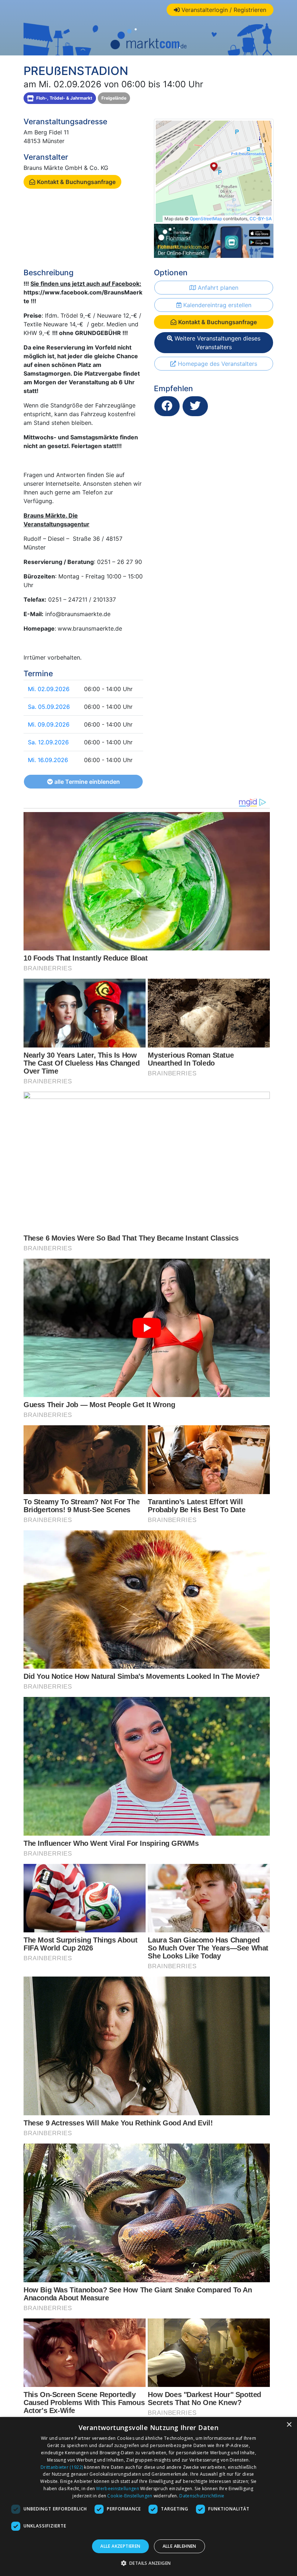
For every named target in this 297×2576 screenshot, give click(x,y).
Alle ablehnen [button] (179, 2546)
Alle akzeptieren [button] (120, 2546)
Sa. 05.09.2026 (49, 707)
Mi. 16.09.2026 (48, 760)
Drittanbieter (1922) (62, 2467)
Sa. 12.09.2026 (48, 742)
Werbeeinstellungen (117, 2489)
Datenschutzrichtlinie (202, 2496)
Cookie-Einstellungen (130, 2496)
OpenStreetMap (206, 219)
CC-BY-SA (261, 219)
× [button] (289, 2425)
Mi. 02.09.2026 (49, 689)
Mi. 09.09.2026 (49, 724)
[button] (149, 2563)
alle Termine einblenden (86, 782)
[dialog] (148, 2496)
